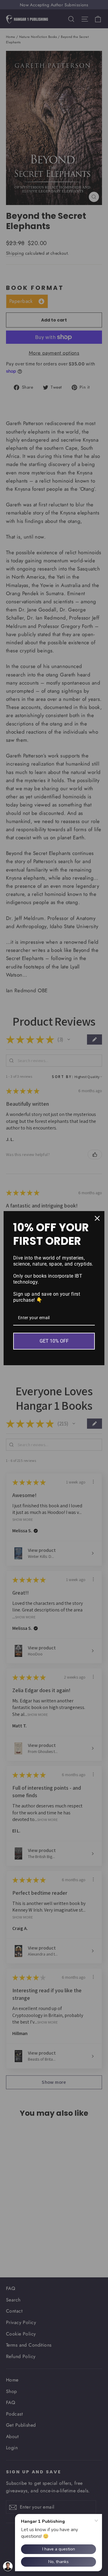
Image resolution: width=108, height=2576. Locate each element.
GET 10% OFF (54, 1341)
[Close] (97, 1218)
